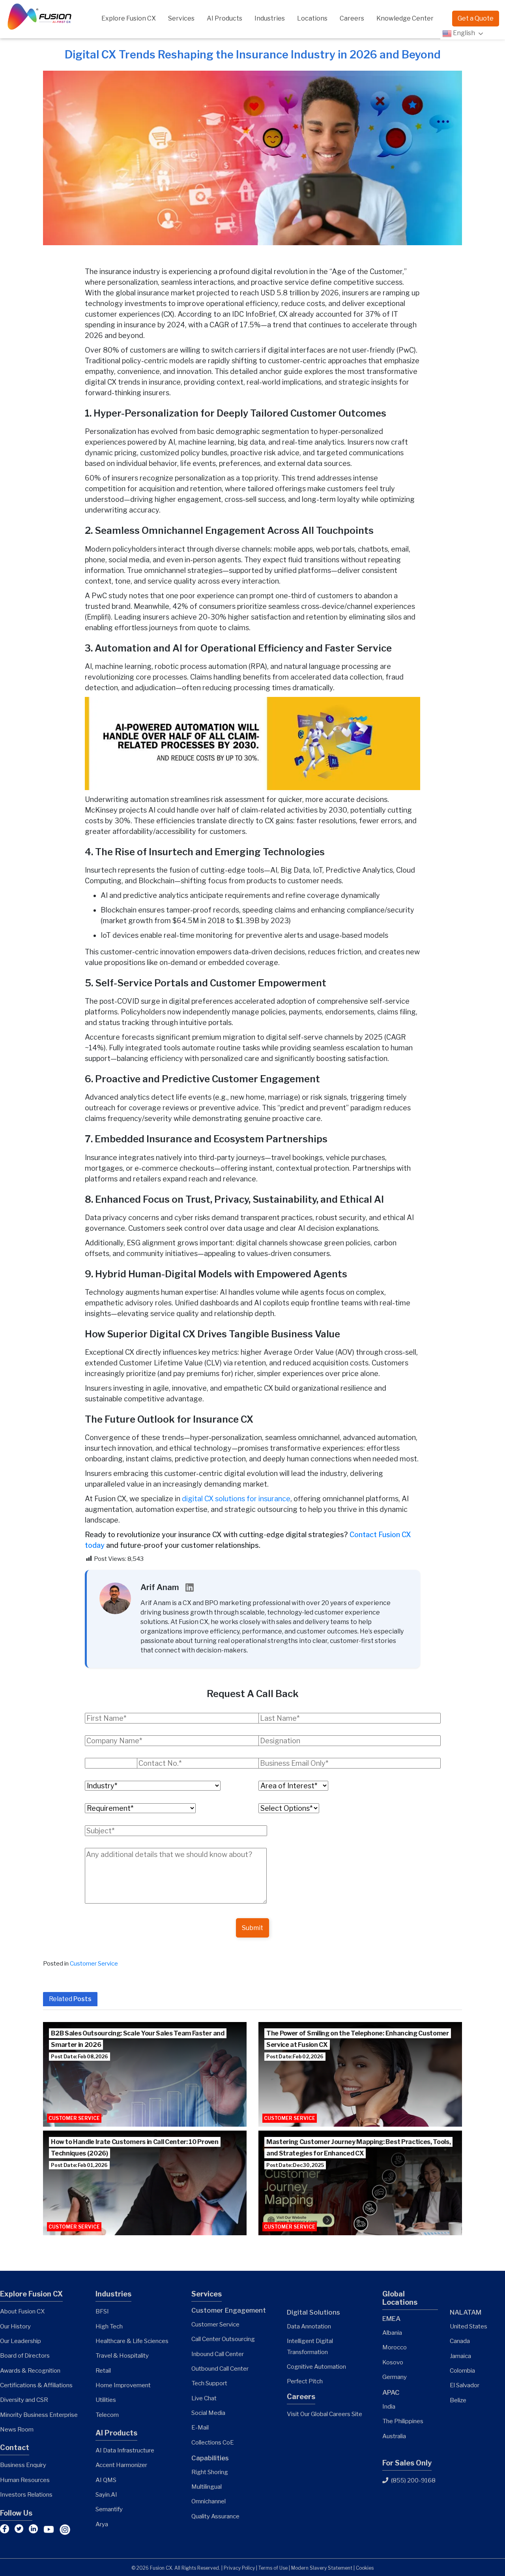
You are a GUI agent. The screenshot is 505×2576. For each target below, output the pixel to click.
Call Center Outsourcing (223, 2339)
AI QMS (106, 2480)
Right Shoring (210, 2472)
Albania (392, 2333)
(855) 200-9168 (413, 2480)
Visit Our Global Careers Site (325, 2414)
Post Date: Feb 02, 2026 (295, 2057)
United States (469, 2326)
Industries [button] (270, 18)
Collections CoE (213, 2442)
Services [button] (181, 18)
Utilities (106, 2400)
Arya (102, 2524)
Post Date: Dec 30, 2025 (295, 2165)
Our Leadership (21, 2341)
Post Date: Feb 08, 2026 (79, 2057)
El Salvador (465, 2385)
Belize (458, 2400)
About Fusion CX (22, 2311)
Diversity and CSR (24, 2400)
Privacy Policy (239, 2568)
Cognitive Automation (316, 2367)
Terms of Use (273, 2568)
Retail (103, 2370)
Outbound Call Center (220, 2369)
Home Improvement (123, 2385)
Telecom (107, 2415)
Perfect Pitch (305, 2381)
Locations (312, 18)
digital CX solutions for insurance (236, 1499)
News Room (17, 2429)
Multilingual (207, 2487)
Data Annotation (309, 2326)
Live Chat (204, 2398)
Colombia (462, 2370)
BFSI (102, 2311)
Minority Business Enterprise (39, 2415)
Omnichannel (209, 2501)
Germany (395, 2377)
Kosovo (393, 2362)
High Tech (109, 2326)
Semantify (109, 2509)
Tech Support (209, 2383)
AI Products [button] (224, 18)
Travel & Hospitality (122, 2355)
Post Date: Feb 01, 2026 (79, 2165)
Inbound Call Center (218, 2354)
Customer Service (94, 1963)
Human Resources (25, 2480)
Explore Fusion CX (129, 18)
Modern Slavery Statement (322, 2568)
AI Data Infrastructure (125, 2450)
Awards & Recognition (30, 2370)
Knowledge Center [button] (405, 18)
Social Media (208, 2413)
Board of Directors (25, 2355)
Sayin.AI (106, 2494)
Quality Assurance (215, 2516)
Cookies (365, 2568)
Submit (252, 1928)
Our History (15, 2326)
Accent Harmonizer (121, 2465)
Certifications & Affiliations (36, 2385)
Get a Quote (476, 18)
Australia (394, 2436)
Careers (352, 18)
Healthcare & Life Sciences (132, 2341)
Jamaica (460, 2356)
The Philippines (403, 2421)
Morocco (395, 2347)
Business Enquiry (23, 2465)
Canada (460, 2341)
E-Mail (200, 2427)
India (389, 2406)
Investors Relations (26, 2494)
